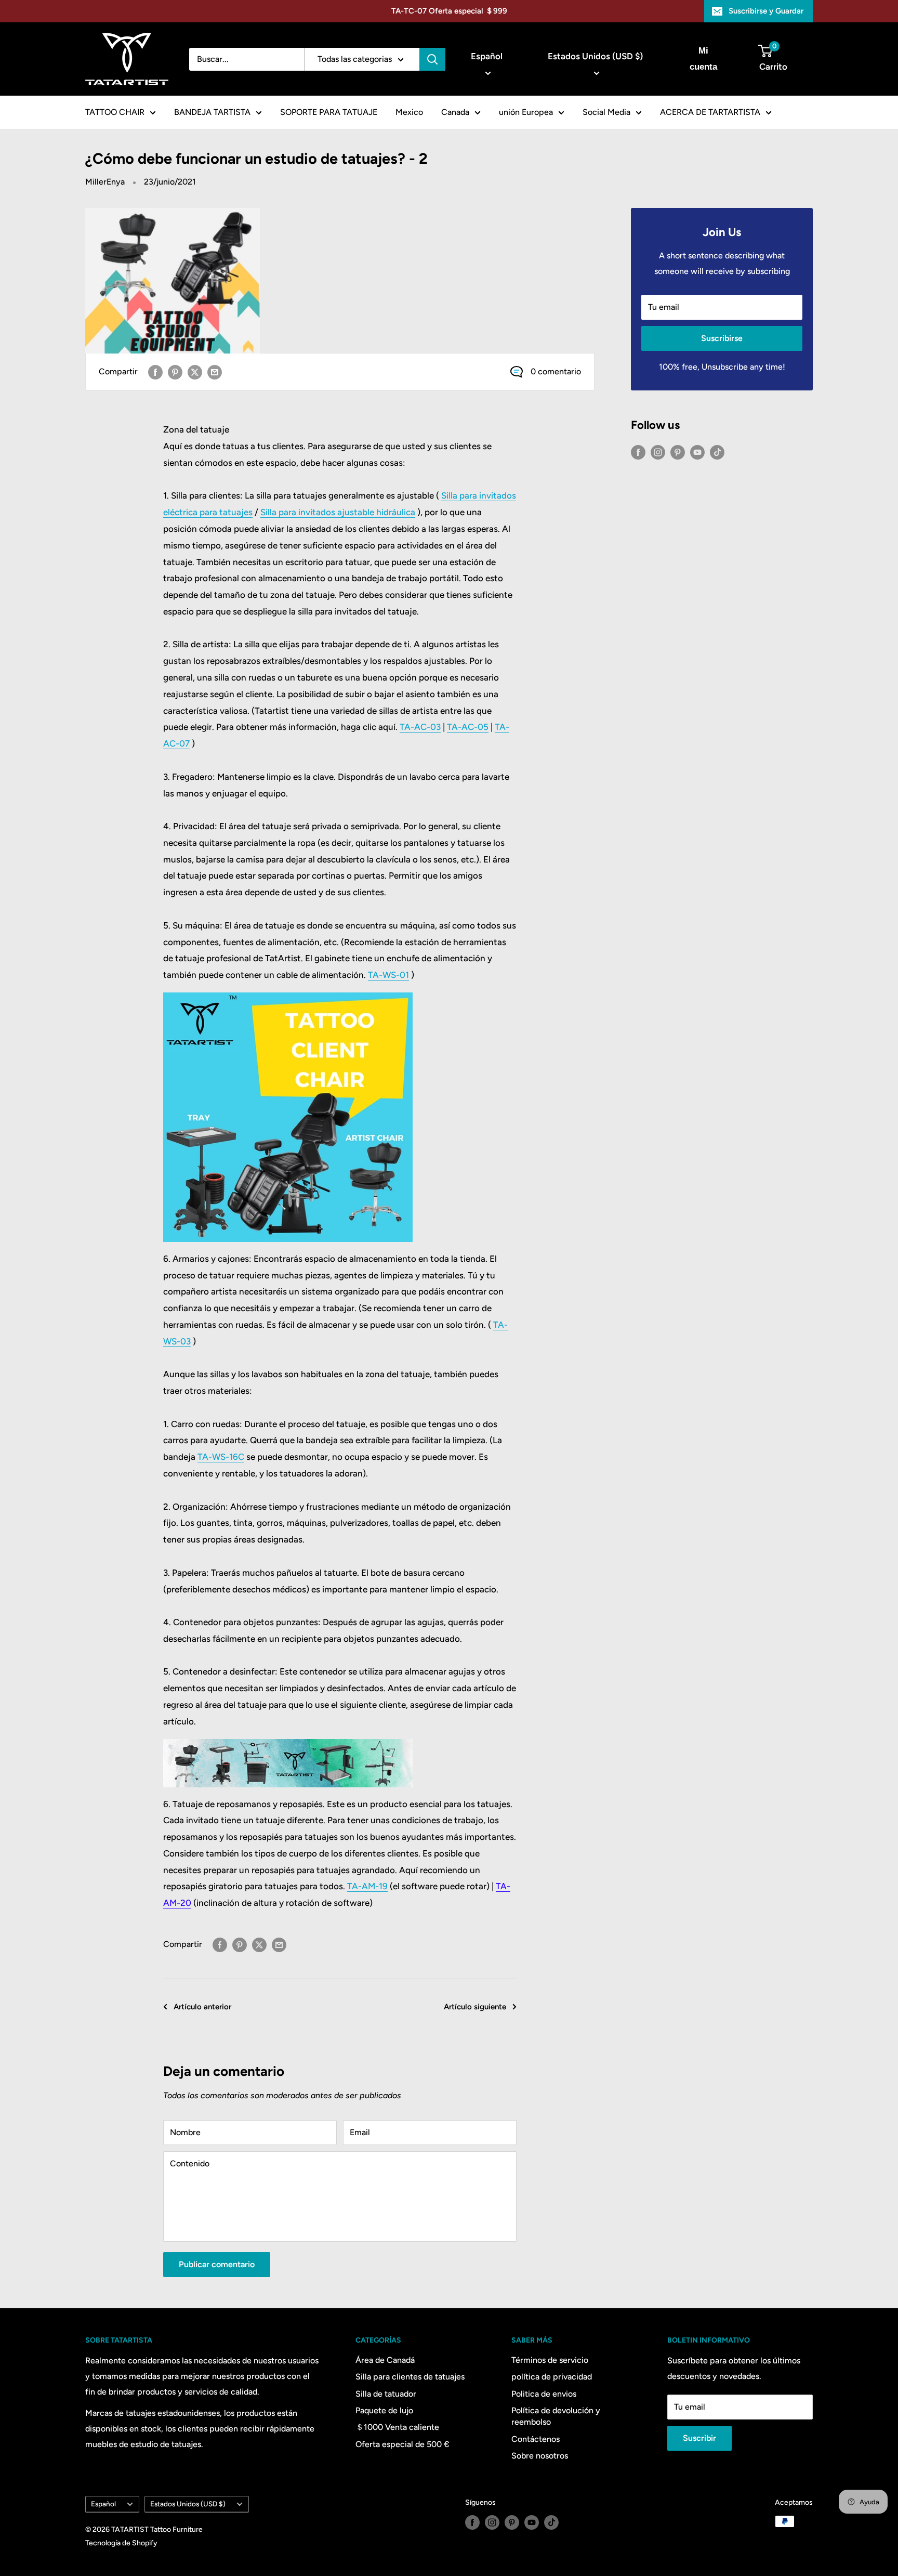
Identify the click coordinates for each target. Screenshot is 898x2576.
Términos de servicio (550, 2360)
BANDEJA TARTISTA (212, 112)
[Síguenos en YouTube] (697, 452)
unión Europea (526, 112)
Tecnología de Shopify (121, 2543)
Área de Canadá (385, 2360)
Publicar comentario (217, 2264)
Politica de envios (544, 2394)
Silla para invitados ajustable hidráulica (338, 512)
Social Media (606, 112)
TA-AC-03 (420, 727)
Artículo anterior (202, 2007)
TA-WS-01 (388, 975)
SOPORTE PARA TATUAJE (329, 112)
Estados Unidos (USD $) (188, 2504)
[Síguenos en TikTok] (717, 452)
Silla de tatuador (386, 2394)
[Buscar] (432, 59)
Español (103, 2504)
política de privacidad (552, 2377)
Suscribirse (722, 338)
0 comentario (556, 371)
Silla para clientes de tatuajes (410, 2377)
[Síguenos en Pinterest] (678, 452)
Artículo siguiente (475, 2007)
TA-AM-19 (367, 1886)
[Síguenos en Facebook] (638, 452)
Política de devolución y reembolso (556, 2416)
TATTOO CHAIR (115, 112)
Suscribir (699, 2438)
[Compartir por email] (215, 372)
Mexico (409, 112)
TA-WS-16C (221, 1457)
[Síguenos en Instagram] (658, 452)
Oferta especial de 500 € (402, 2444)
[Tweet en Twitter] (195, 372)
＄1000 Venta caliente (397, 2427)
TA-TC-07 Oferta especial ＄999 (449, 11)
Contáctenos (536, 2439)
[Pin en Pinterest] (175, 372)
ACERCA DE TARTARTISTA (710, 112)
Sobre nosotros (540, 2456)
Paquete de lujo (384, 2410)
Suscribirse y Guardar (766, 11)
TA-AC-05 (468, 727)
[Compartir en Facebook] (155, 372)
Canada (455, 112)
